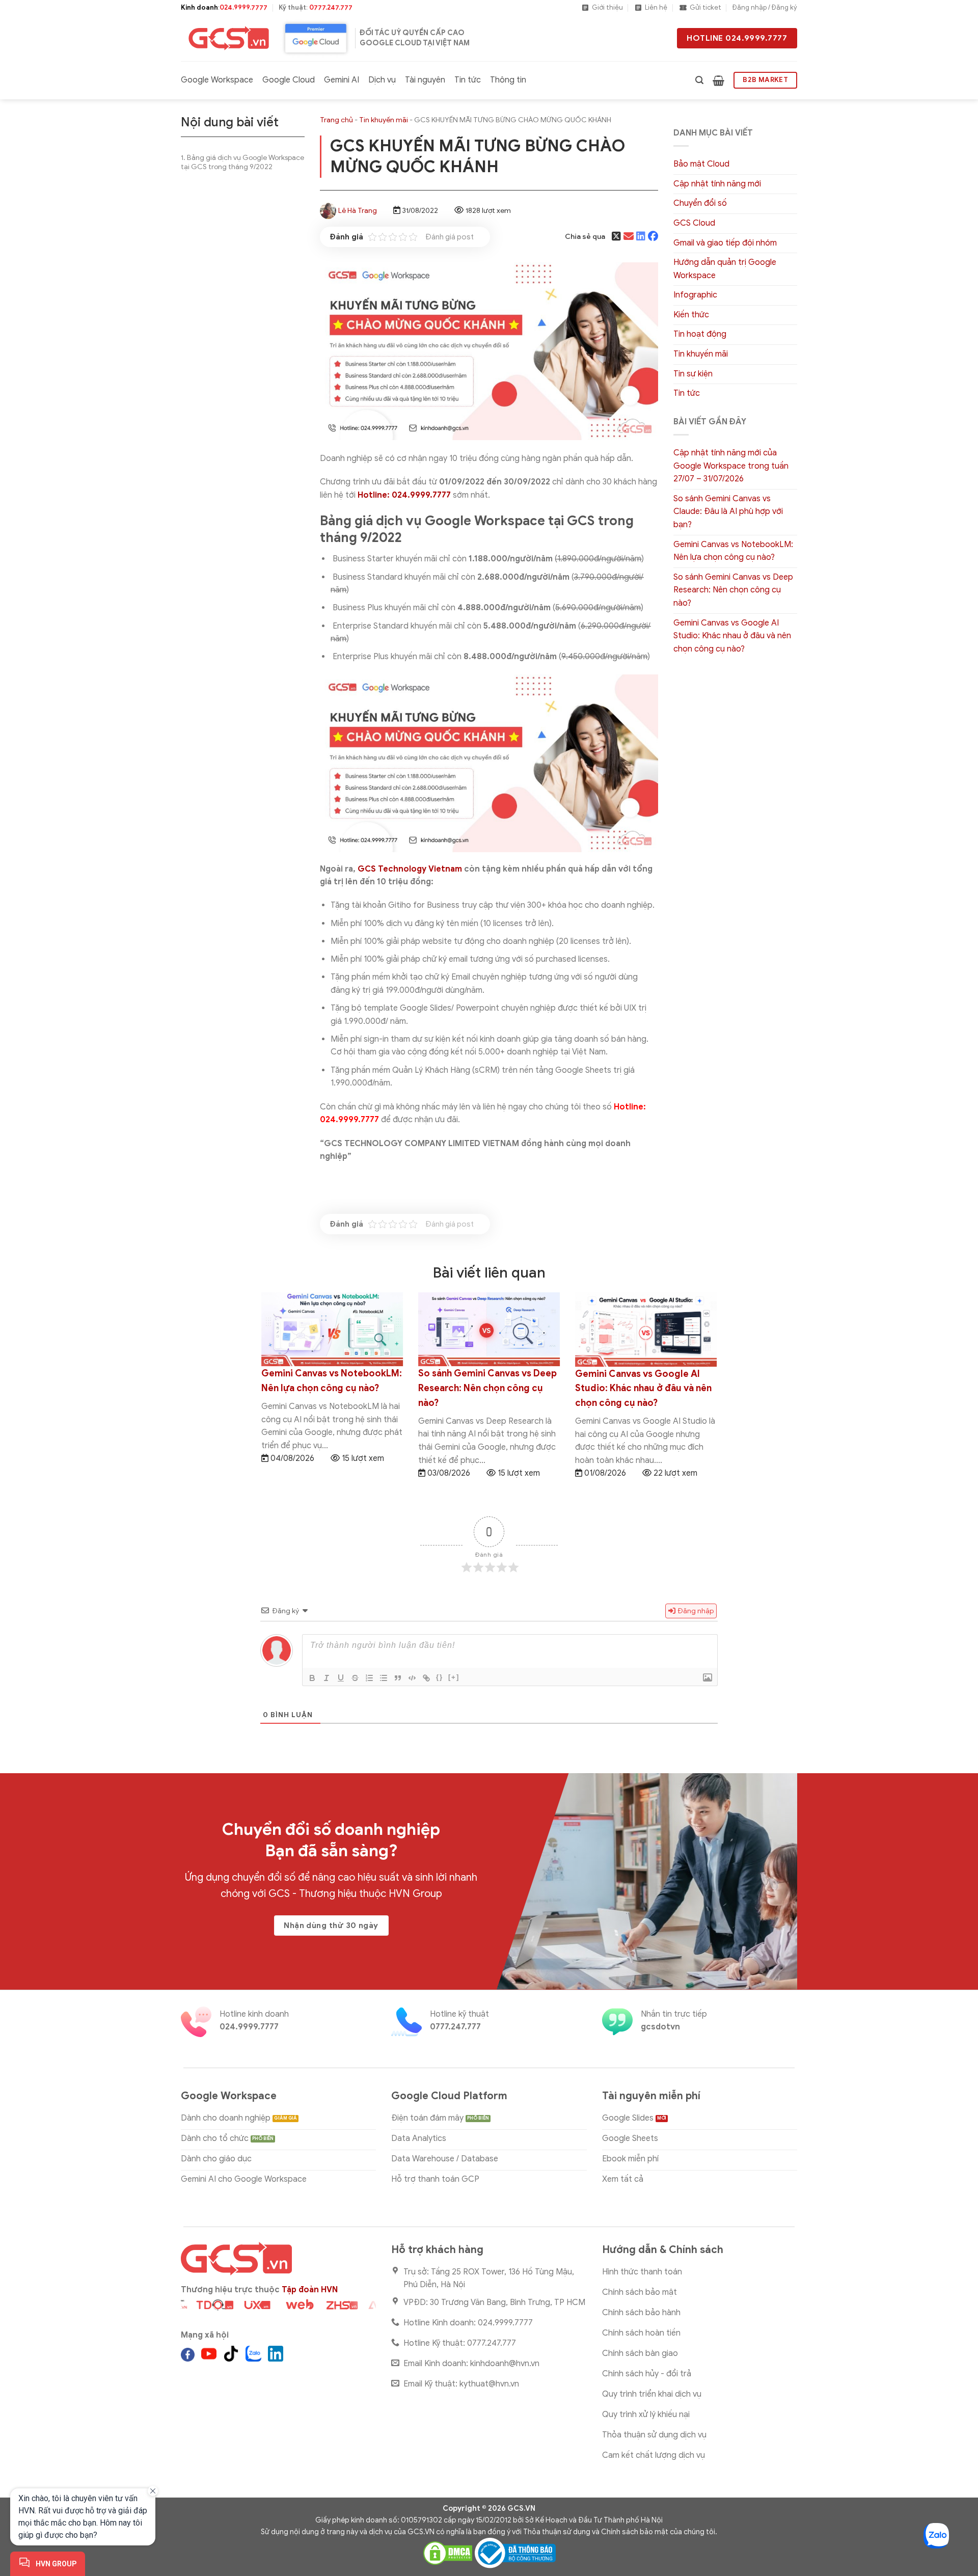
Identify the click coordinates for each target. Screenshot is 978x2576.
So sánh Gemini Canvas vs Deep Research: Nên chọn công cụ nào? (733, 590)
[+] (454, 1677)
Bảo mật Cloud (701, 164)
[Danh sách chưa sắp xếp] (384, 1678)
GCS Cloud (694, 223)
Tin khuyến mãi (384, 120)
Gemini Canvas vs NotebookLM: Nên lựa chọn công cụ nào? (733, 551)
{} (440, 1677)
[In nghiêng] (327, 1678)
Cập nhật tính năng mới (717, 184)
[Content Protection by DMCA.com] (448, 2553)
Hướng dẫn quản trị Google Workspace (725, 269)
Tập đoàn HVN (310, 2290)
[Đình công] (355, 1678)
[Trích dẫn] (398, 1678)
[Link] (426, 1678)
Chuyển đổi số (700, 203)
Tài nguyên (425, 80)
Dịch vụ (382, 80)
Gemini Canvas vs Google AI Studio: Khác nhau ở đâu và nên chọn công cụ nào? (732, 636)
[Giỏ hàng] (718, 80)
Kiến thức (691, 315)
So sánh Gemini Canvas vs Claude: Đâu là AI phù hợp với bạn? (728, 512)
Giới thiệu (607, 8)
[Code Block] (412, 1678)
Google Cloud (289, 80)
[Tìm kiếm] (699, 80)
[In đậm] (312, 1678)
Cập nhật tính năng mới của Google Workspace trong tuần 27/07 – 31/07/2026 (731, 466)
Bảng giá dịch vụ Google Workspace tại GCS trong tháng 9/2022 (242, 162)
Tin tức (468, 80)
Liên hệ (656, 8)
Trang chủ (336, 120)
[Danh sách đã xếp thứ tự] (369, 1678)
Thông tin (508, 80)
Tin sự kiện (693, 374)
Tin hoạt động (700, 334)
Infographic (695, 295)
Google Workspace (217, 80)
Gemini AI (342, 80)
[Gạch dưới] (341, 1678)
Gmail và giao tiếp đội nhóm (725, 243)
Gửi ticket (705, 8)
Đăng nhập (695, 1611)
